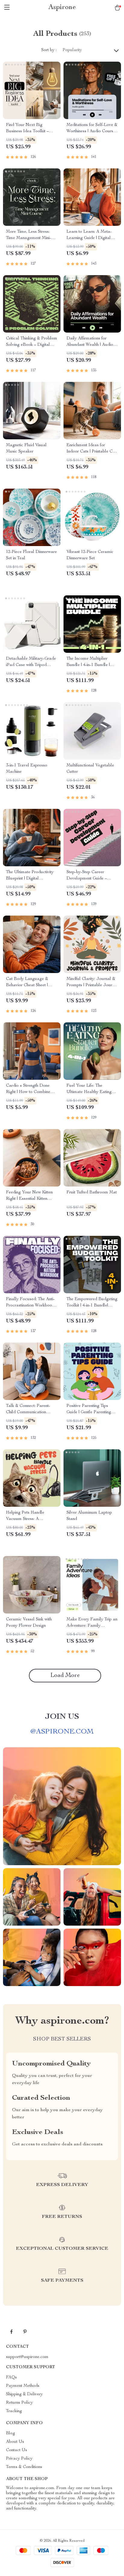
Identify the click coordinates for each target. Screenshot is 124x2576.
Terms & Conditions (24, 2467)
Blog (11, 2433)
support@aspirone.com (27, 2357)
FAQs (11, 2378)
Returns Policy (19, 2403)
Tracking (14, 2411)
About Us (15, 2442)
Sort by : (49, 50)
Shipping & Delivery (24, 2394)
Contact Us (17, 2450)
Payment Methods (23, 2386)
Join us (62, 1717)
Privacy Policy (19, 2459)
